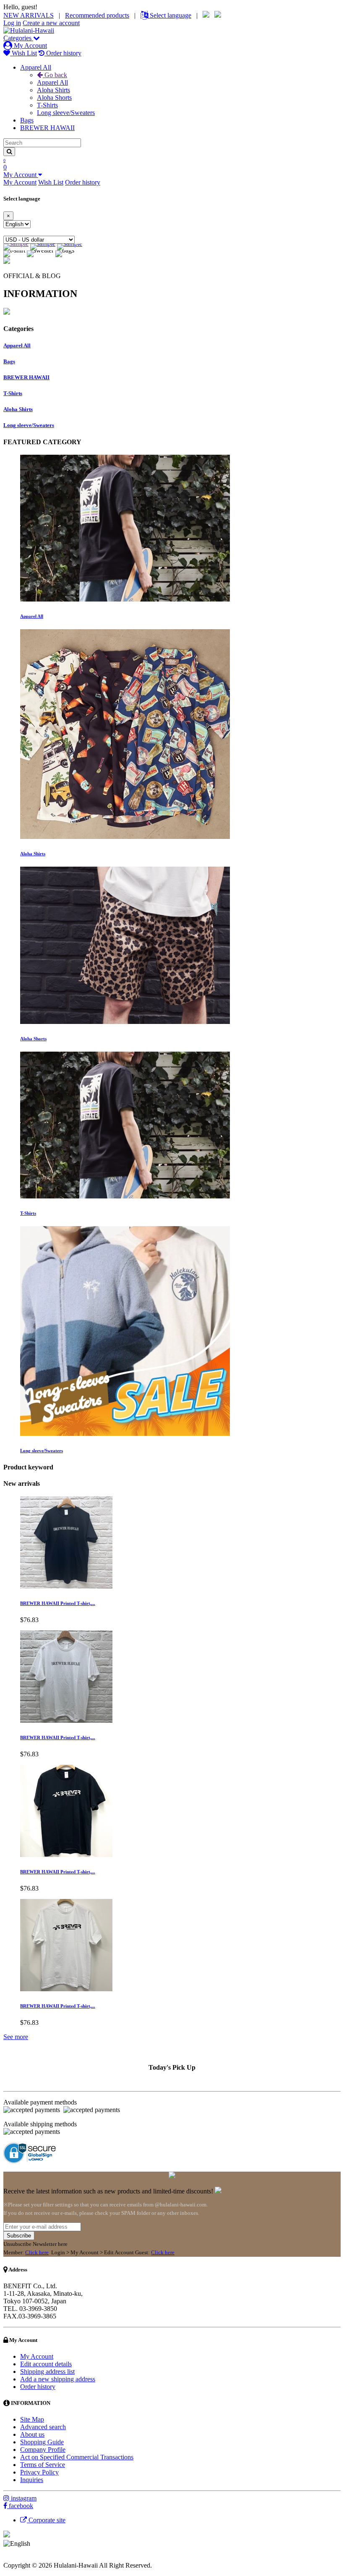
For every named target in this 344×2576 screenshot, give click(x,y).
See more (16, 2037)
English (42, 2543)
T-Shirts (47, 105)
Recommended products (97, 15)
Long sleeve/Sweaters (66, 113)
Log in (12, 23)
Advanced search (43, 2427)
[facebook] (6, 2506)
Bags (27, 120)
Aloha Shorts (54, 98)
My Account (30, 46)
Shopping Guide (42, 2442)
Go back (55, 75)
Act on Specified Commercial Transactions (77, 2457)
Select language (170, 15)
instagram (24, 2498)
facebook (21, 2506)
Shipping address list (47, 2372)
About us (32, 2434)
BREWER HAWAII (47, 128)
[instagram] (7, 2498)
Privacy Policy (39, 2472)
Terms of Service (43, 2465)
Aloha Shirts (53, 90)
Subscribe (19, 2236)
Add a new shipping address (58, 2379)
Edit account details (46, 2364)
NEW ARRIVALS (29, 15)
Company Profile (43, 2450)
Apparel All (36, 67)
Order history (63, 53)
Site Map (32, 2419)
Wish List (23, 53)
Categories (18, 38)
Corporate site (46, 2520)
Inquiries (32, 2480)
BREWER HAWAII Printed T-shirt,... (58, 1603)
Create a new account (51, 23)
